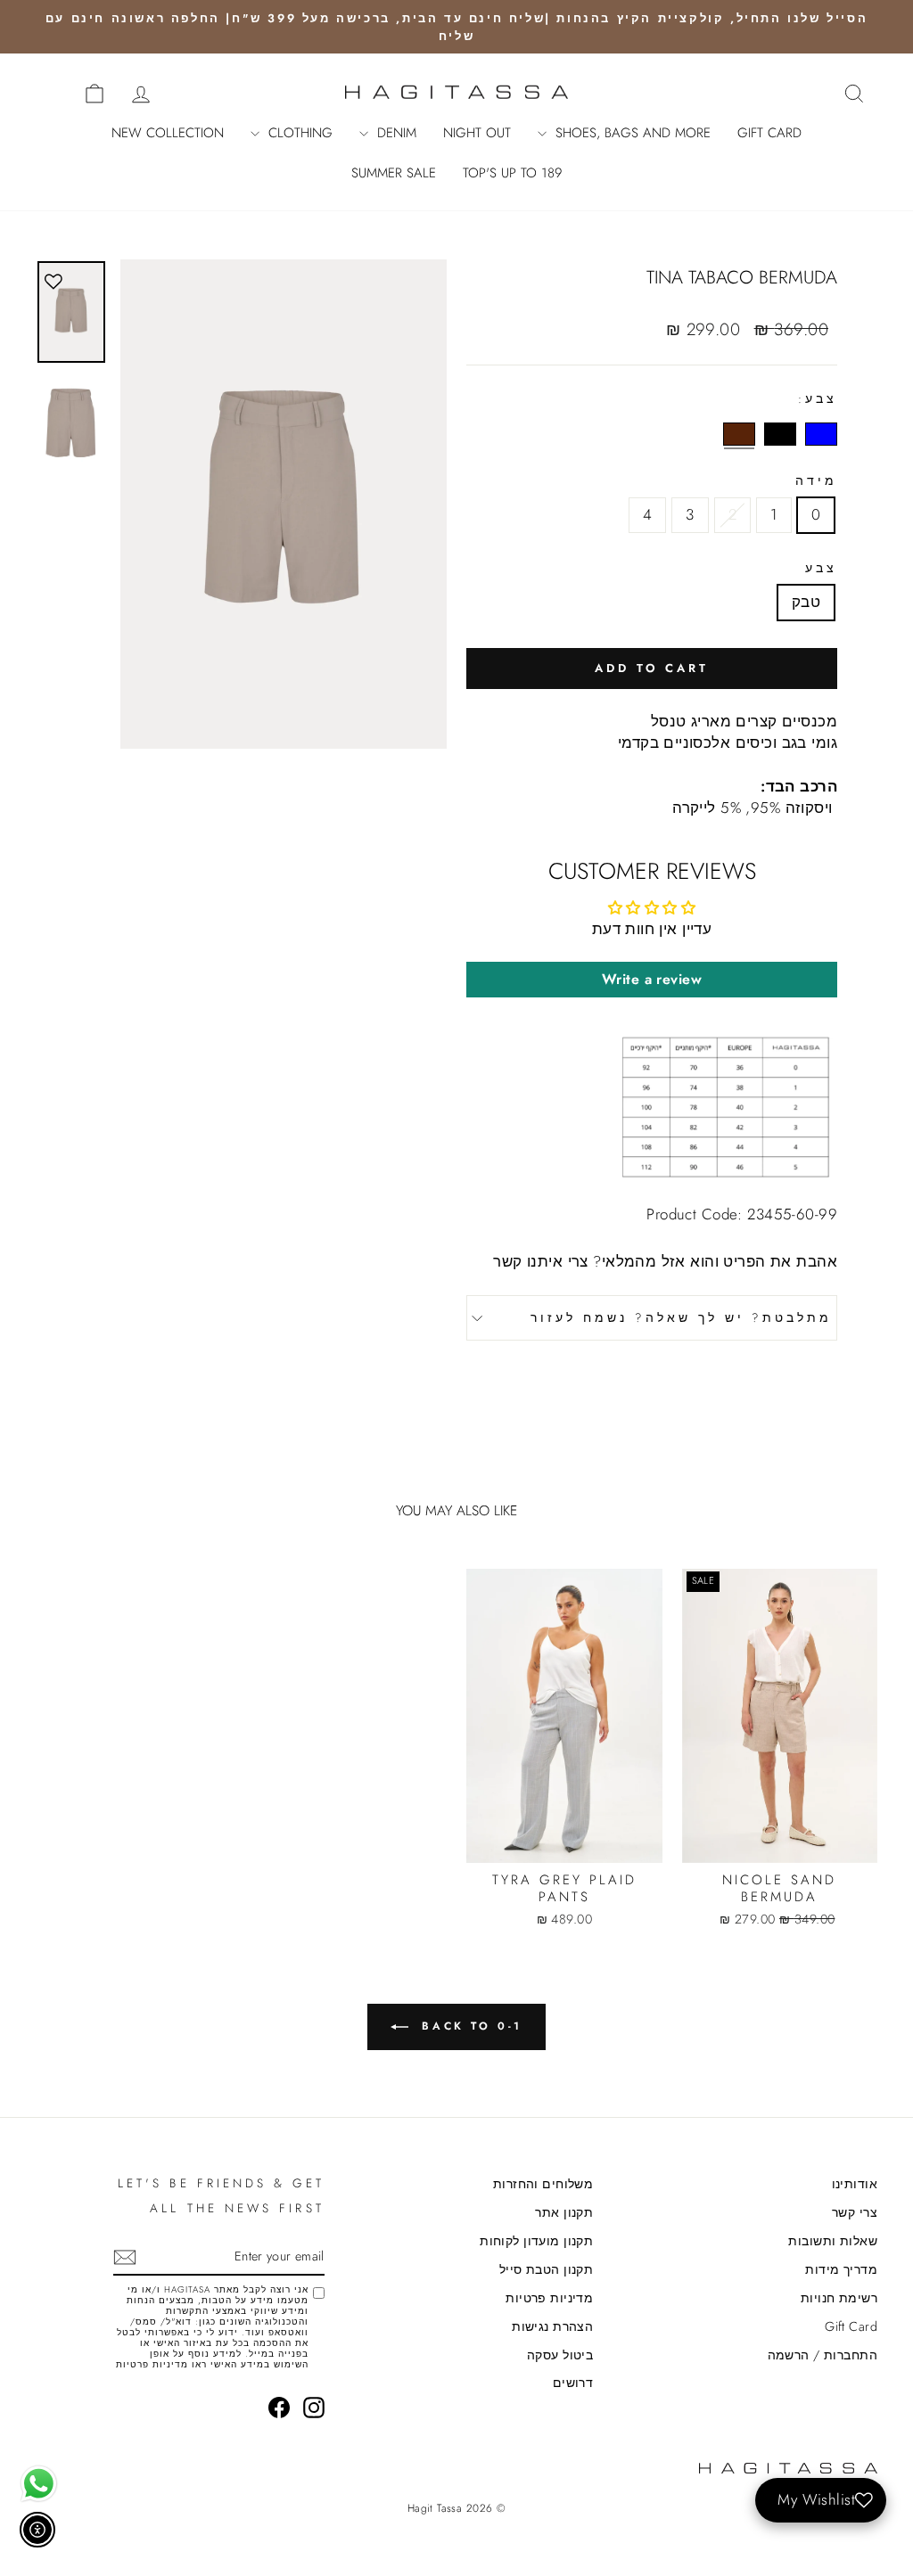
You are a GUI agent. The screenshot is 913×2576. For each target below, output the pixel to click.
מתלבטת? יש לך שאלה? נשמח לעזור (681, 1317)
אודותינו (855, 2184)
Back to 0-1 (469, 2026)
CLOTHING (298, 133)
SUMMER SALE (394, 173)
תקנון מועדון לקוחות (536, 2241)
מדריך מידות (841, 2269)
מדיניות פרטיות (549, 2298)
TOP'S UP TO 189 (512, 173)
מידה (816, 481)
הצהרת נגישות (552, 2326)
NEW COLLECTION (168, 133)
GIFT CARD (769, 133)
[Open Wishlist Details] (53, 92)
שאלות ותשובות (833, 2241)
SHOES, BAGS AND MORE (631, 133)
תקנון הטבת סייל (546, 2269)
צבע (821, 568)
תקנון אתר (564, 2212)
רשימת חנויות (839, 2298)
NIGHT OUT (477, 133)
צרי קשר (855, 2212)
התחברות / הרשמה (823, 2355)
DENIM (395, 133)
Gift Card (851, 2326)
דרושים (573, 2383)
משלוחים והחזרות (543, 2184)
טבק (806, 602)
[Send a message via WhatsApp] (39, 2484)
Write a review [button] (652, 979)
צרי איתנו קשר (541, 1261)
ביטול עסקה (560, 2355)
